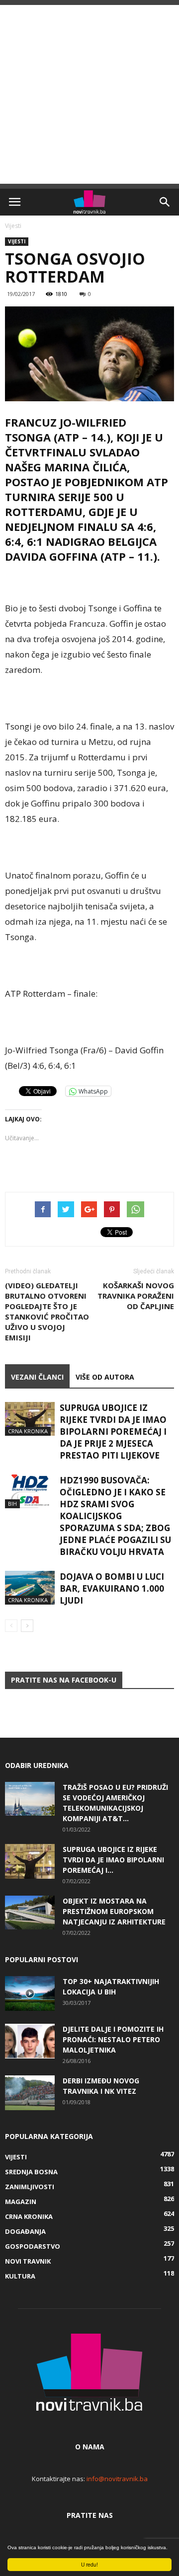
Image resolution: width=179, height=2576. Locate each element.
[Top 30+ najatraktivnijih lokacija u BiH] (30, 1993)
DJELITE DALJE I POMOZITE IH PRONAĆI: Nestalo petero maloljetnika (113, 2039)
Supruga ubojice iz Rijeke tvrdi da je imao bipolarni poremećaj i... (113, 1860)
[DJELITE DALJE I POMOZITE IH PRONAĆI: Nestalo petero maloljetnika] (30, 2041)
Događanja (25, 2231)
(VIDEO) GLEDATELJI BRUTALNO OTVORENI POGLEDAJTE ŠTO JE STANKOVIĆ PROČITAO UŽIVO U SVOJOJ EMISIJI (47, 1311)
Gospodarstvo (33, 2246)
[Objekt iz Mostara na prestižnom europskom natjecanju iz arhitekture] (30, 1913)
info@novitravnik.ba (117, 2479)
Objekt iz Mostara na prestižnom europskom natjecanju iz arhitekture (114, 1911)
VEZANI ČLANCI (37, 1377)
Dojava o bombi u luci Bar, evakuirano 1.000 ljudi (112, 1588)
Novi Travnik (28, 2261)
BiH (12, 1504)
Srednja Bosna (31, 2172)
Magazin (21, 2202)
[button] (165, 202)
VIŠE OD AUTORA (105, 1377)
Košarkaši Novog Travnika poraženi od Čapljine (136, 1296)
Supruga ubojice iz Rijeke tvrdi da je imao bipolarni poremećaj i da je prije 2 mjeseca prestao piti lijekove (113, 1432)
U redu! (89, 2564)
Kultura (20, 2276)
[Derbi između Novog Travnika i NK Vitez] (30, 2093)
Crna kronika (28, 1431)
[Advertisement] (89, 94)
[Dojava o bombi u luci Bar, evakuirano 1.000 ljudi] (30, 1588)
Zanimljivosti (30, 2187)
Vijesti (13, 226)
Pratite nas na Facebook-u (64, 1680)
